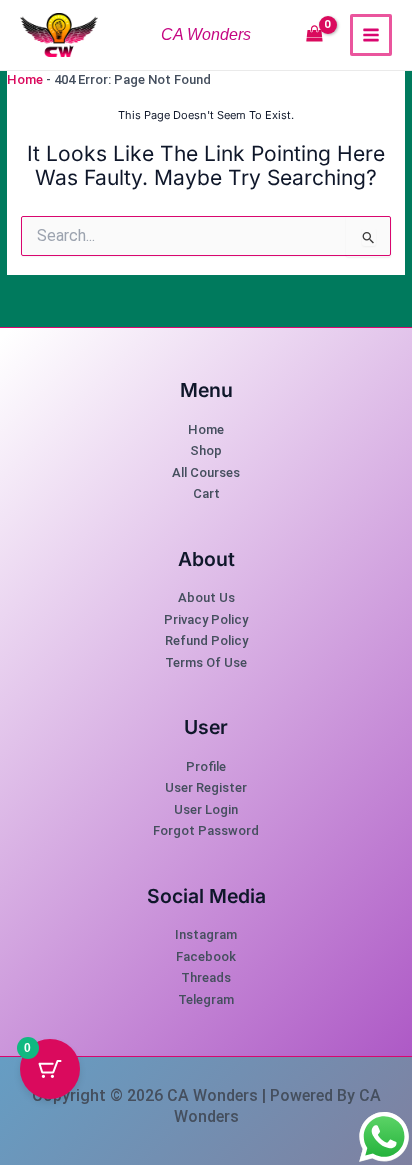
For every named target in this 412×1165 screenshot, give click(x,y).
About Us (206, 597)
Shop (206, 450)
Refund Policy (206, 640)
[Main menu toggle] (371, 35)
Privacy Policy (206, 619)
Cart (206, 493)
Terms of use (206, 662)
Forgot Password (206, 830)
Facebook (206, 956)
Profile (206, 766)
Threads (206, 977)
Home (25, 79)
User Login (206, 809)
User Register (206, 787)
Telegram (206, 999)
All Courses (206, 472)
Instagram (206, 934)
